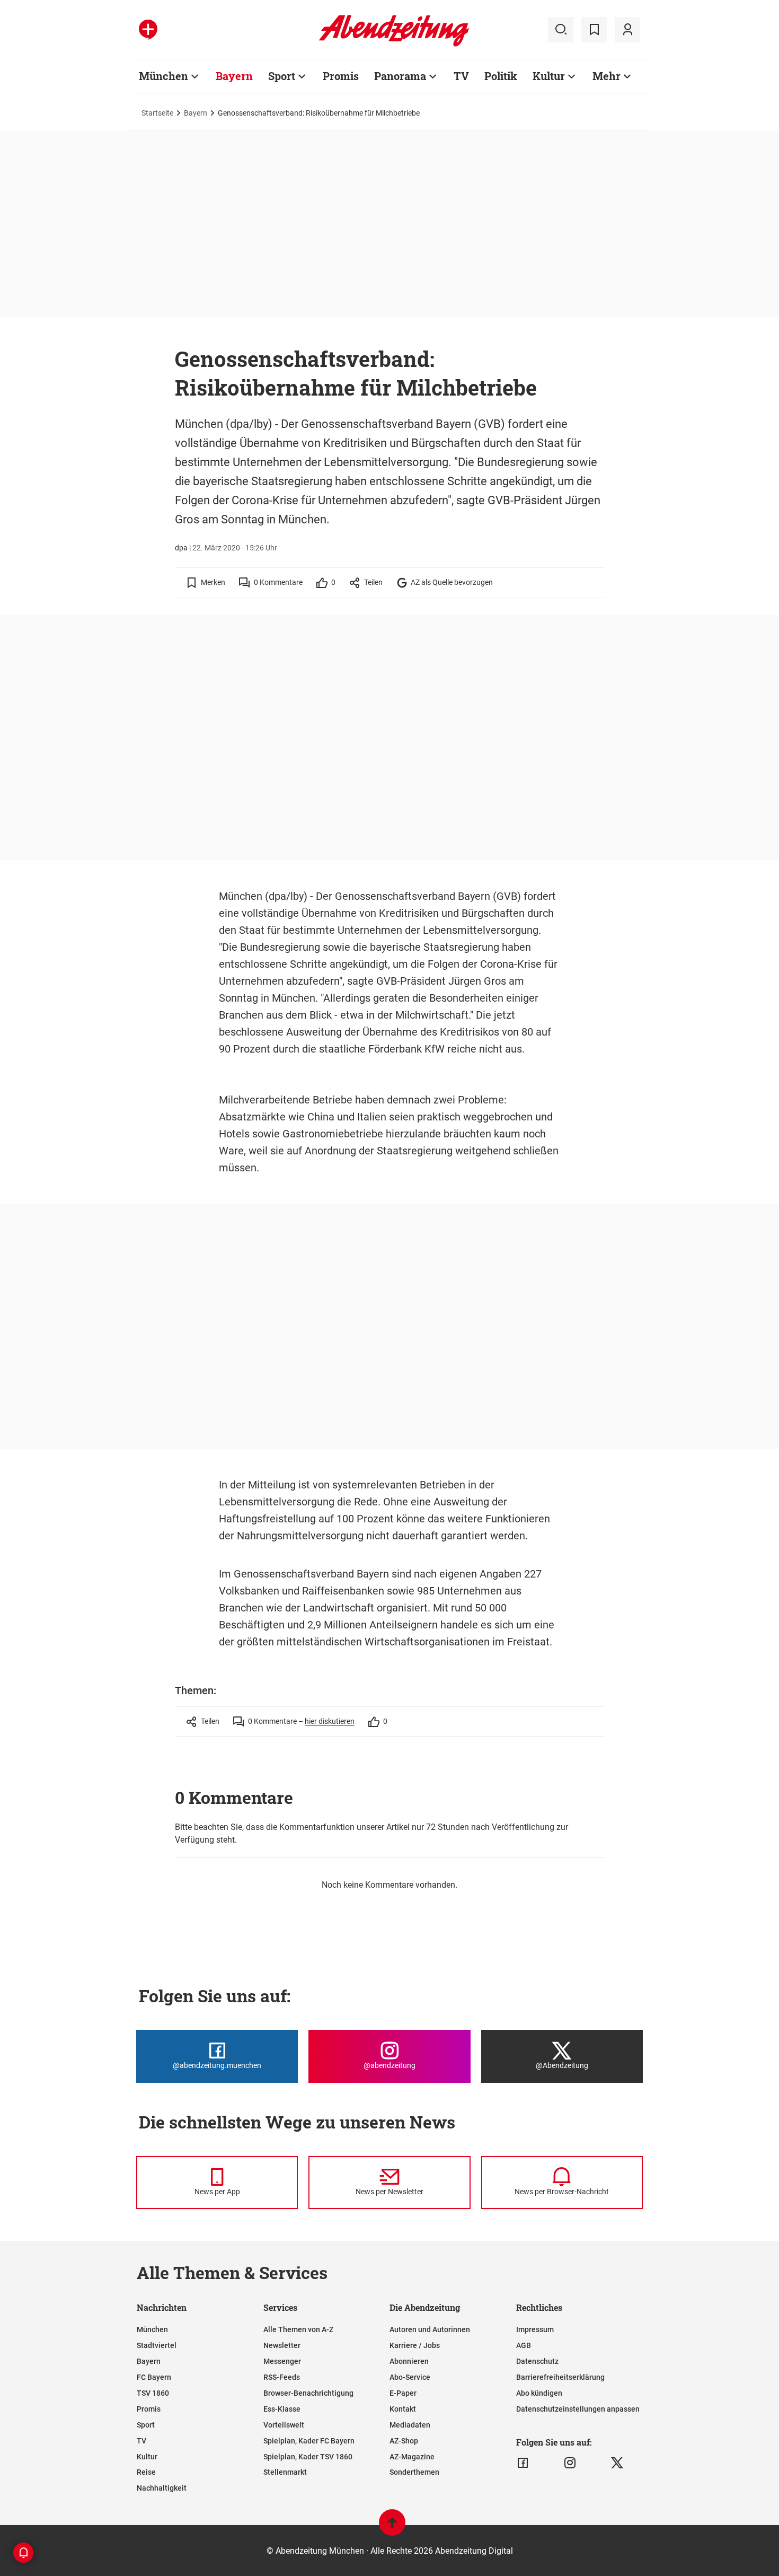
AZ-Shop (404, 2441)
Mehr (607, 76)
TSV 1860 (153, 2393)
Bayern (234, 76)
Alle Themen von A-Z (298, 2329)
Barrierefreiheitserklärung (560, 2377)
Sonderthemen (414, 2472)
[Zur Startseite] (394, 45)
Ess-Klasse (282, 2409)
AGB (524, 2345)
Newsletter (282, 2345)
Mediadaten (410, 2425)
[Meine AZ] (627, 30)
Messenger (282, 2361)
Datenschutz (537, 2361)
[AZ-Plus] (148, 30)
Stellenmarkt (285, 2472)
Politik (501, 76)
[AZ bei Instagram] (570, 2463)
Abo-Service (410, 2377)
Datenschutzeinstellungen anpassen (578, 2409)
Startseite (157, 113)
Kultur (549, 76)
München (163, 76)
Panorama (400, 76)
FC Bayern (154, 2377)
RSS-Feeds (282, 2377)
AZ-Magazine (412, 2457)
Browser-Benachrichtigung (308, 2393)
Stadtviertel (157, 2345)
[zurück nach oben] (392, 2527)
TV (461, 76)
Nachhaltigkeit (162, 2488)
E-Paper (403, 2393)
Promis (341, 76)
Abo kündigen (539, 2393)
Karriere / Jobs (415, 2345)
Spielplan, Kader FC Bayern (309, 2441)
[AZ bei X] (617, 2463)
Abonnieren (409, 2361)
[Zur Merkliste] (594, 30)
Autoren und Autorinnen (430, 2329)
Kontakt (403, 2409)
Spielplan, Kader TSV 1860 (308, 2457)
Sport (282, 76)
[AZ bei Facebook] (523, 2463)
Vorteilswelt (284, 2425)
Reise (146, 2472)
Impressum (535, 2329)
